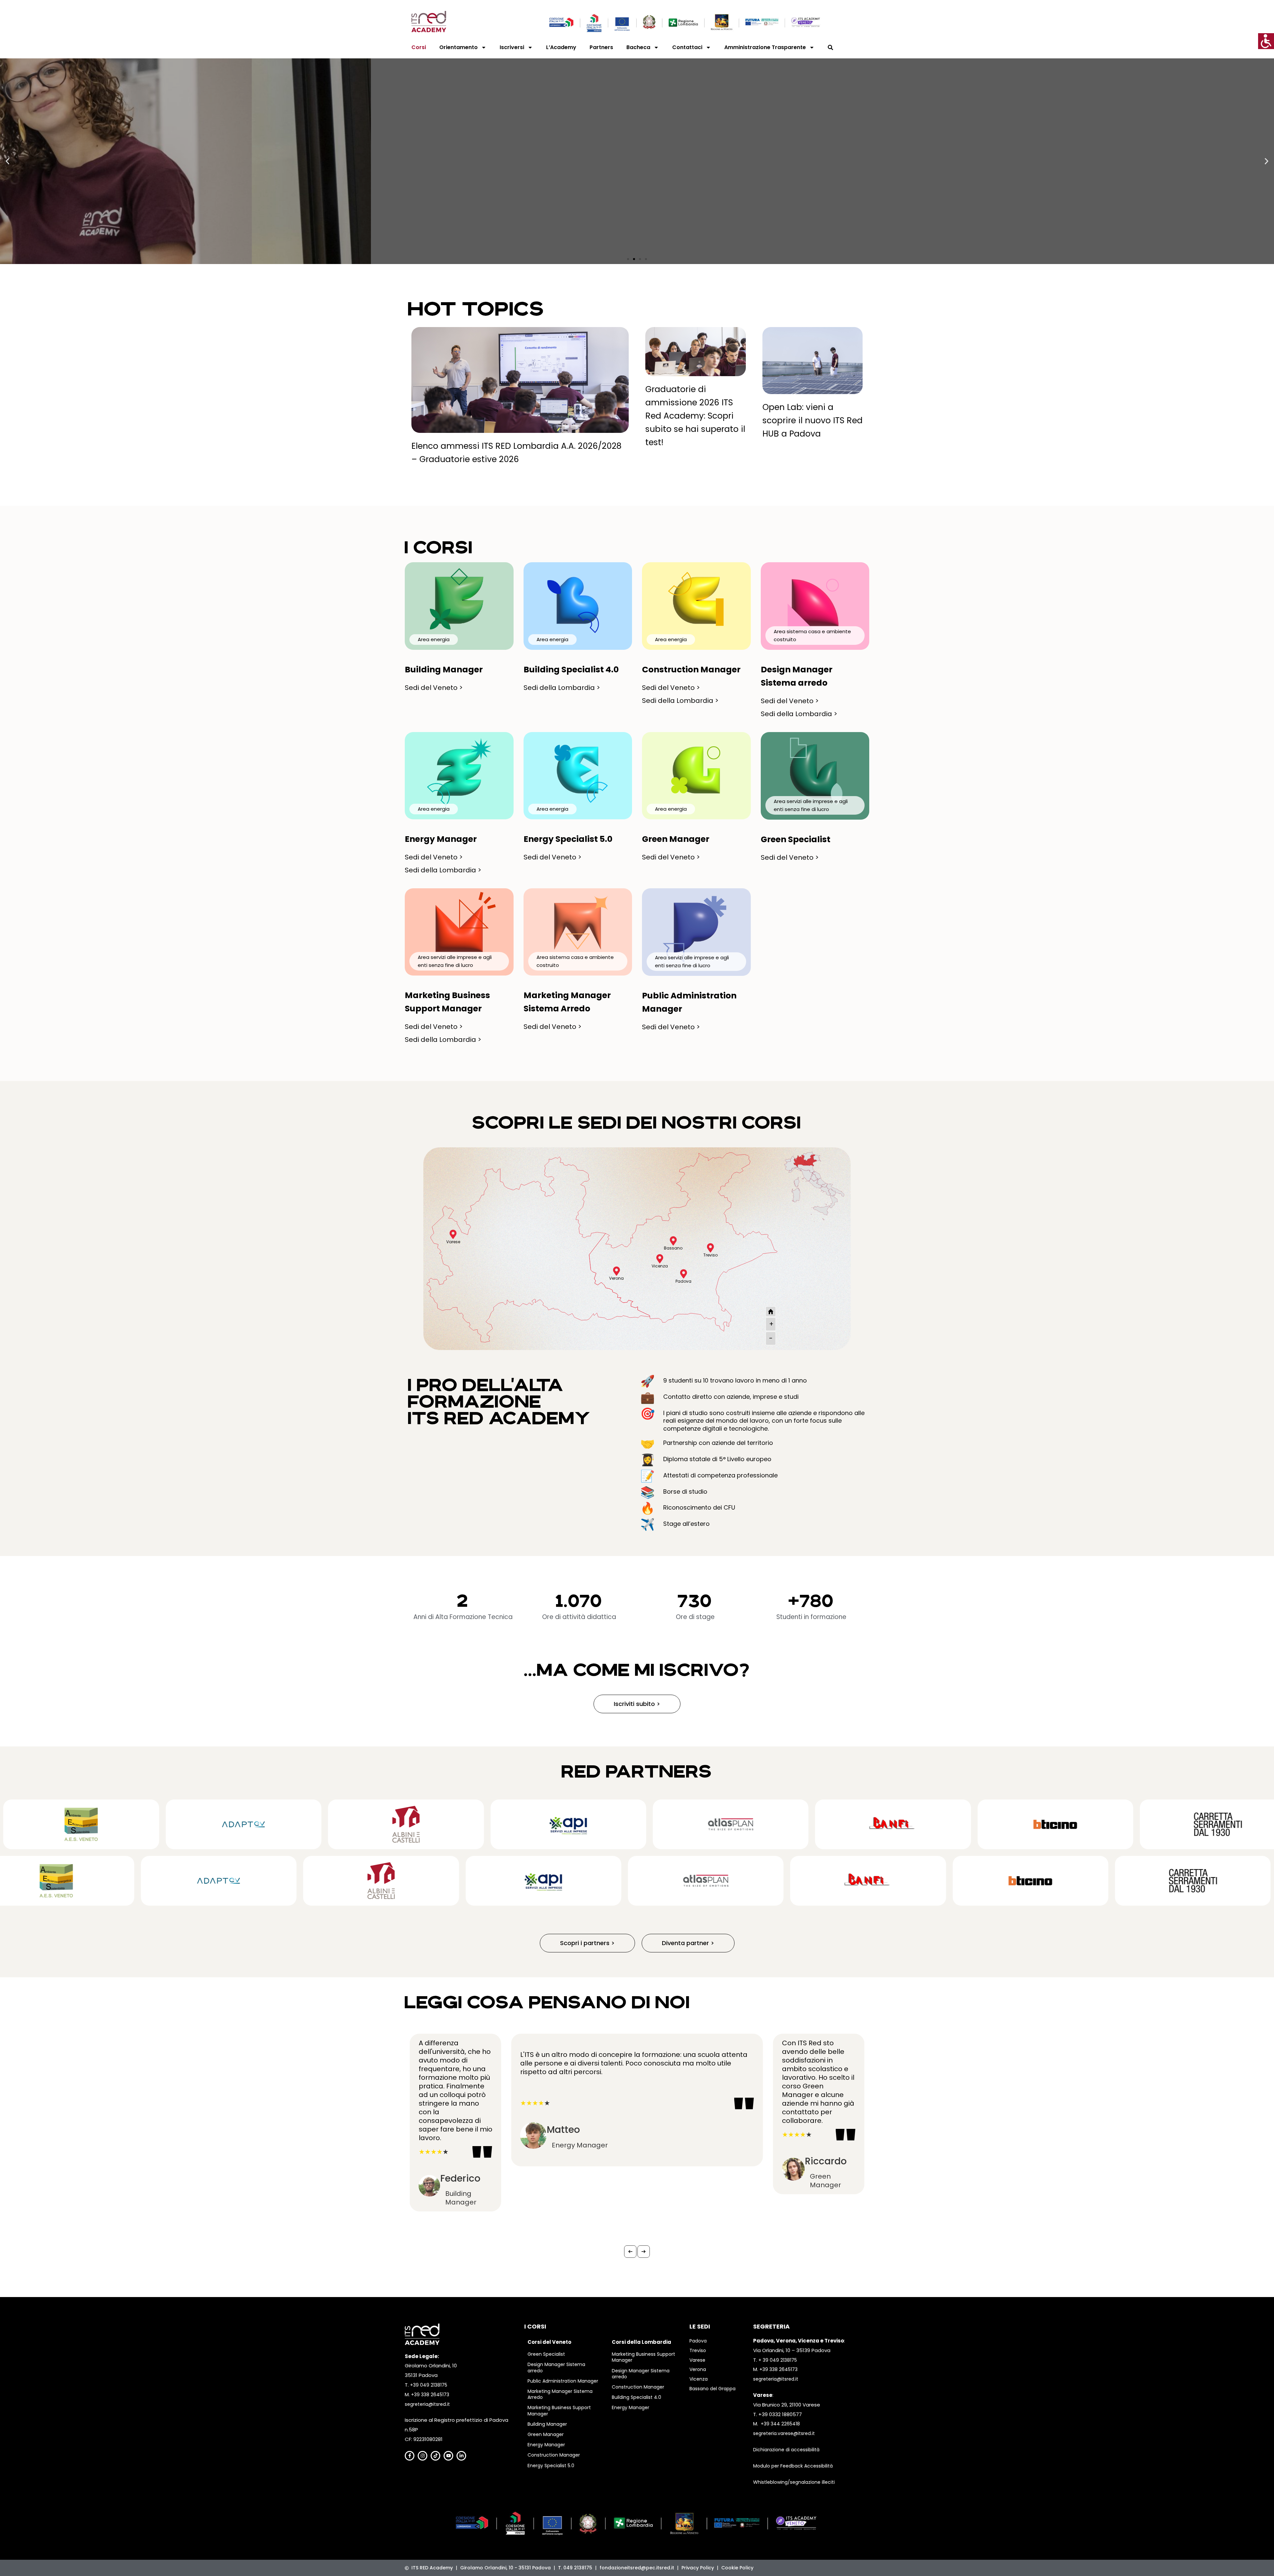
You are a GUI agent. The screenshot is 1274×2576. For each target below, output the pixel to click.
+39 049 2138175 (429, 2385)
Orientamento (459, 47)
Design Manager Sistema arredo (556, 2367)
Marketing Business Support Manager (559, 2410)
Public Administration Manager (563, 2381)
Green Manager (546, 2434)
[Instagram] (423, 2456)
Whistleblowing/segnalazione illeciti (794, 2482)
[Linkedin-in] (461, 2456)
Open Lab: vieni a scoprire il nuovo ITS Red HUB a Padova (813, 420)
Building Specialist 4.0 (637, 2397)
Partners (601, 47)
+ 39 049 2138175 (778, 2360)
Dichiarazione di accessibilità (786, 2450)
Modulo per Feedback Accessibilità (793, 2466)
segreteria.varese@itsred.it (784, 2433)
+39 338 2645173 (430, 2395)
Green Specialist (546, 2354)
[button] (7, 161)
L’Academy (561, 47)
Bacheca (638, 47)
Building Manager (547, 2424)
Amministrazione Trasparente (765, 47)
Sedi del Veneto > (434, 688)
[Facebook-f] (410, 2456)
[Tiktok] (435, 2456)
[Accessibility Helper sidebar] (1266, 41)
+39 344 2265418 (780, 2424)
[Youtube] (448, 2456)
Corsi (419, 47)
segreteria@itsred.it (427, 2404)
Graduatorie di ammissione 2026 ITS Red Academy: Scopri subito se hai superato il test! (695, 416)
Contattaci (687, 47)
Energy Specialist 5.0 (551, 2466)
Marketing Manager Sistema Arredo (560, 2394)
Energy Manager (546, 2445)
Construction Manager (554, 2455)
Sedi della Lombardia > (562, 688)
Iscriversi (512, 47)
